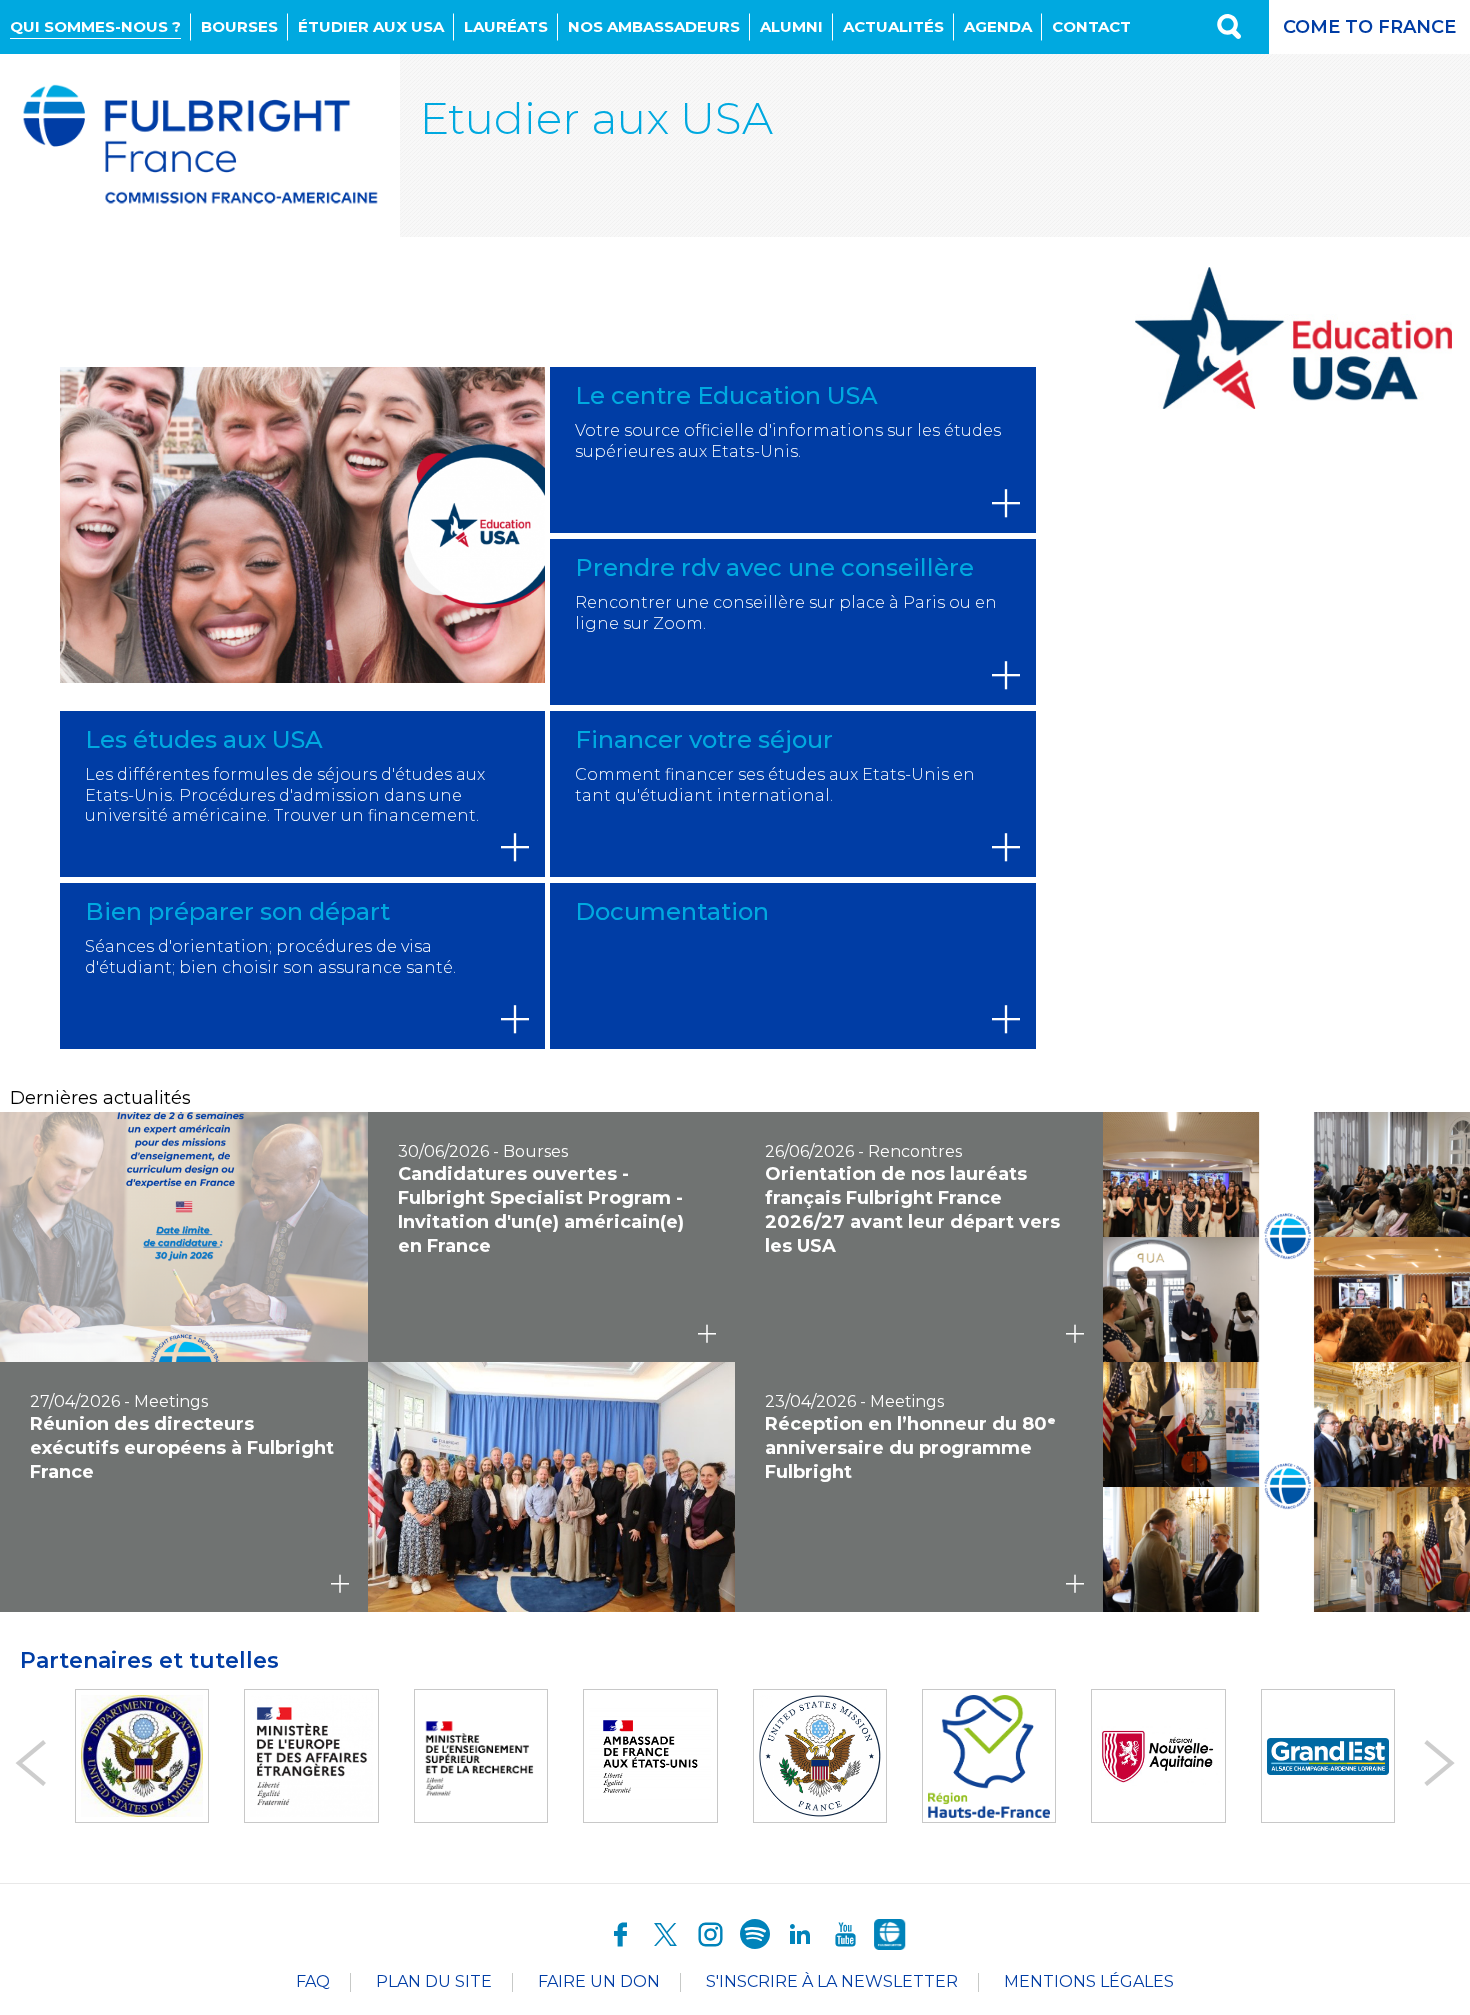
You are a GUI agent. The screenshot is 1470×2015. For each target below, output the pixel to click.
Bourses (239, 26)
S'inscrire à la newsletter (832, 1981)
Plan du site (434, 1981)
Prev (30, 1763)
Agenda (998, 26)
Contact (1091, 26)
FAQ (313, 1981)
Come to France (1369, 27)
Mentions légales (1089, 1981)
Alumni (791, 26)
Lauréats (506, 26)
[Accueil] (200, 145)
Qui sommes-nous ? (95, 26)
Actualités (893, 26)
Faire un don (599, 1981)
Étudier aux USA (371, 26)
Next (1439, 1763)
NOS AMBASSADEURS (654, 26)
